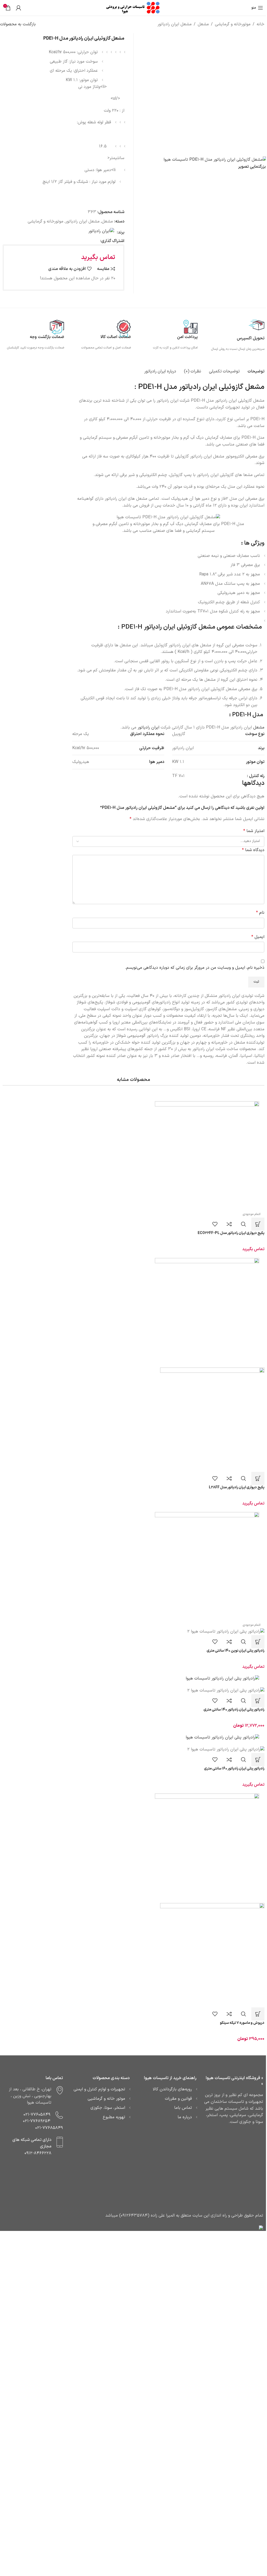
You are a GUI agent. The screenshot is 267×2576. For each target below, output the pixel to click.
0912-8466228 (38, 2153)
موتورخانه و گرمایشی (233, 24)
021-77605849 (37, 2115)
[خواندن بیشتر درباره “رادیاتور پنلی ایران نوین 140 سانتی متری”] (258, 1642)
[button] (258, 1701)
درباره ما (185, 2117)
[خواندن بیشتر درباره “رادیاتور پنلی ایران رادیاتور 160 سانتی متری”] (258, 1760)
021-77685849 (49, 2128)
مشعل (203, 24)
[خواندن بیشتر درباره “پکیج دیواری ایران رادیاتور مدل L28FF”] (258, 1478)
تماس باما (183, 2108)
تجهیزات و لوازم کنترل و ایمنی (99, 2089)
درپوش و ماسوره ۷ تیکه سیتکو (242, 2023)
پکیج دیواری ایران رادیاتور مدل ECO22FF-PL (231, 1233)
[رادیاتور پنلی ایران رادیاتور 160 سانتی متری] (133, 1738)
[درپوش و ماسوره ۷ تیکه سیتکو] (133, 1846)
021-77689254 (37, 2121)
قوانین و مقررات (178, 2099)
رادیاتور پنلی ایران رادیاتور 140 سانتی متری (234, 1710)
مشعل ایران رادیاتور (175, 24)
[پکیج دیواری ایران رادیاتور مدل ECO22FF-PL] (133, 1153)
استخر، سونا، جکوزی (108, 2108)
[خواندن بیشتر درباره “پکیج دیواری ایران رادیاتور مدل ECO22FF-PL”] (258, 1224)
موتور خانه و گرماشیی (106, 2099)
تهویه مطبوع (114, 2117)
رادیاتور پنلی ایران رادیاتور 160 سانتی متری (234, 1769)
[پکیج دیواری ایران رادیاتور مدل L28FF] (133, 1310)
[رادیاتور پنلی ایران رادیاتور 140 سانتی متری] (133, 1679)
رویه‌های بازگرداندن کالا (172, 2089)
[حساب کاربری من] (19, 8)
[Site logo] (133, 8)
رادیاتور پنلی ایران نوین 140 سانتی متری (235, 1651)
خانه (260, 24)
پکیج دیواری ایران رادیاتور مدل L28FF (237, 1487)
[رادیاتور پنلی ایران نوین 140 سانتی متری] (133, 1564)
